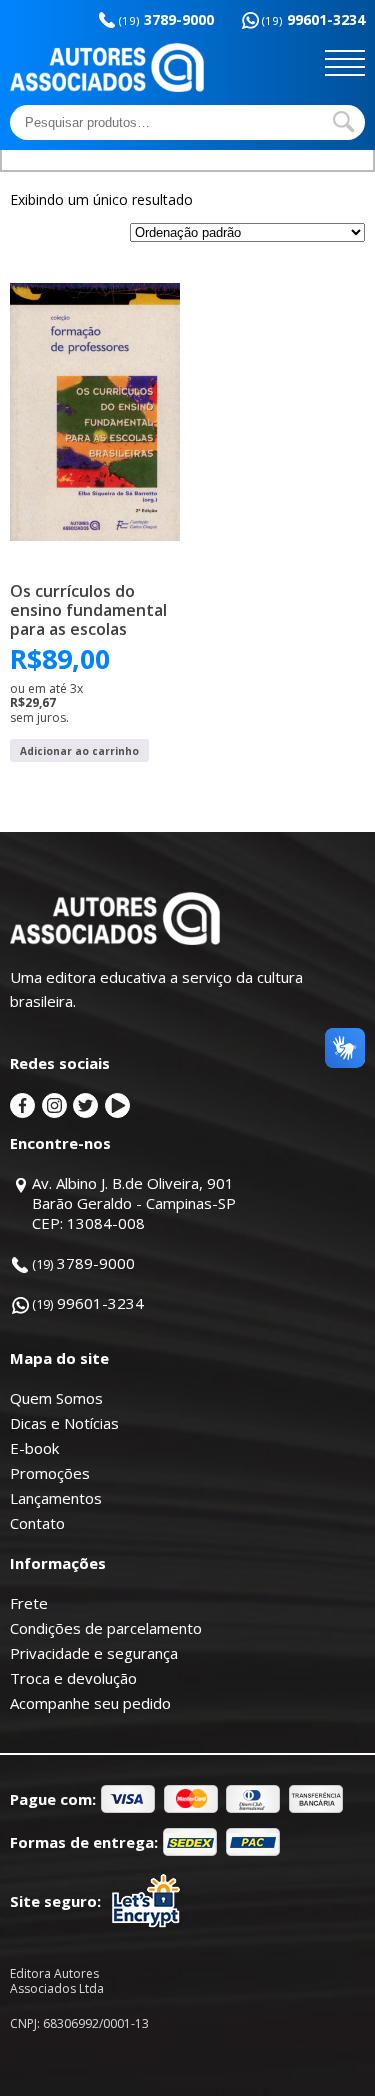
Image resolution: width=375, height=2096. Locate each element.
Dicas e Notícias (64, 1423)
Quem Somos (56, 1398)
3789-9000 (166, 19)
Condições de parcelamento (106, 1628)
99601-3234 (313, 19)
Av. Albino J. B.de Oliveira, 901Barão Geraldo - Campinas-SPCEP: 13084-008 (134, 1203)
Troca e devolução (73, 1678)
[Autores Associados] (107, 85)
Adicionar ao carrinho (79, 751)
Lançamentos (56, 1498)
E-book (34, 1448)
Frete (29, 1603)
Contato (37, 1523)
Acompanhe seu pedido (90, 1703)
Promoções (50, 1473)
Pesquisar (344, 122)
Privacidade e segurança (94, 1653)
